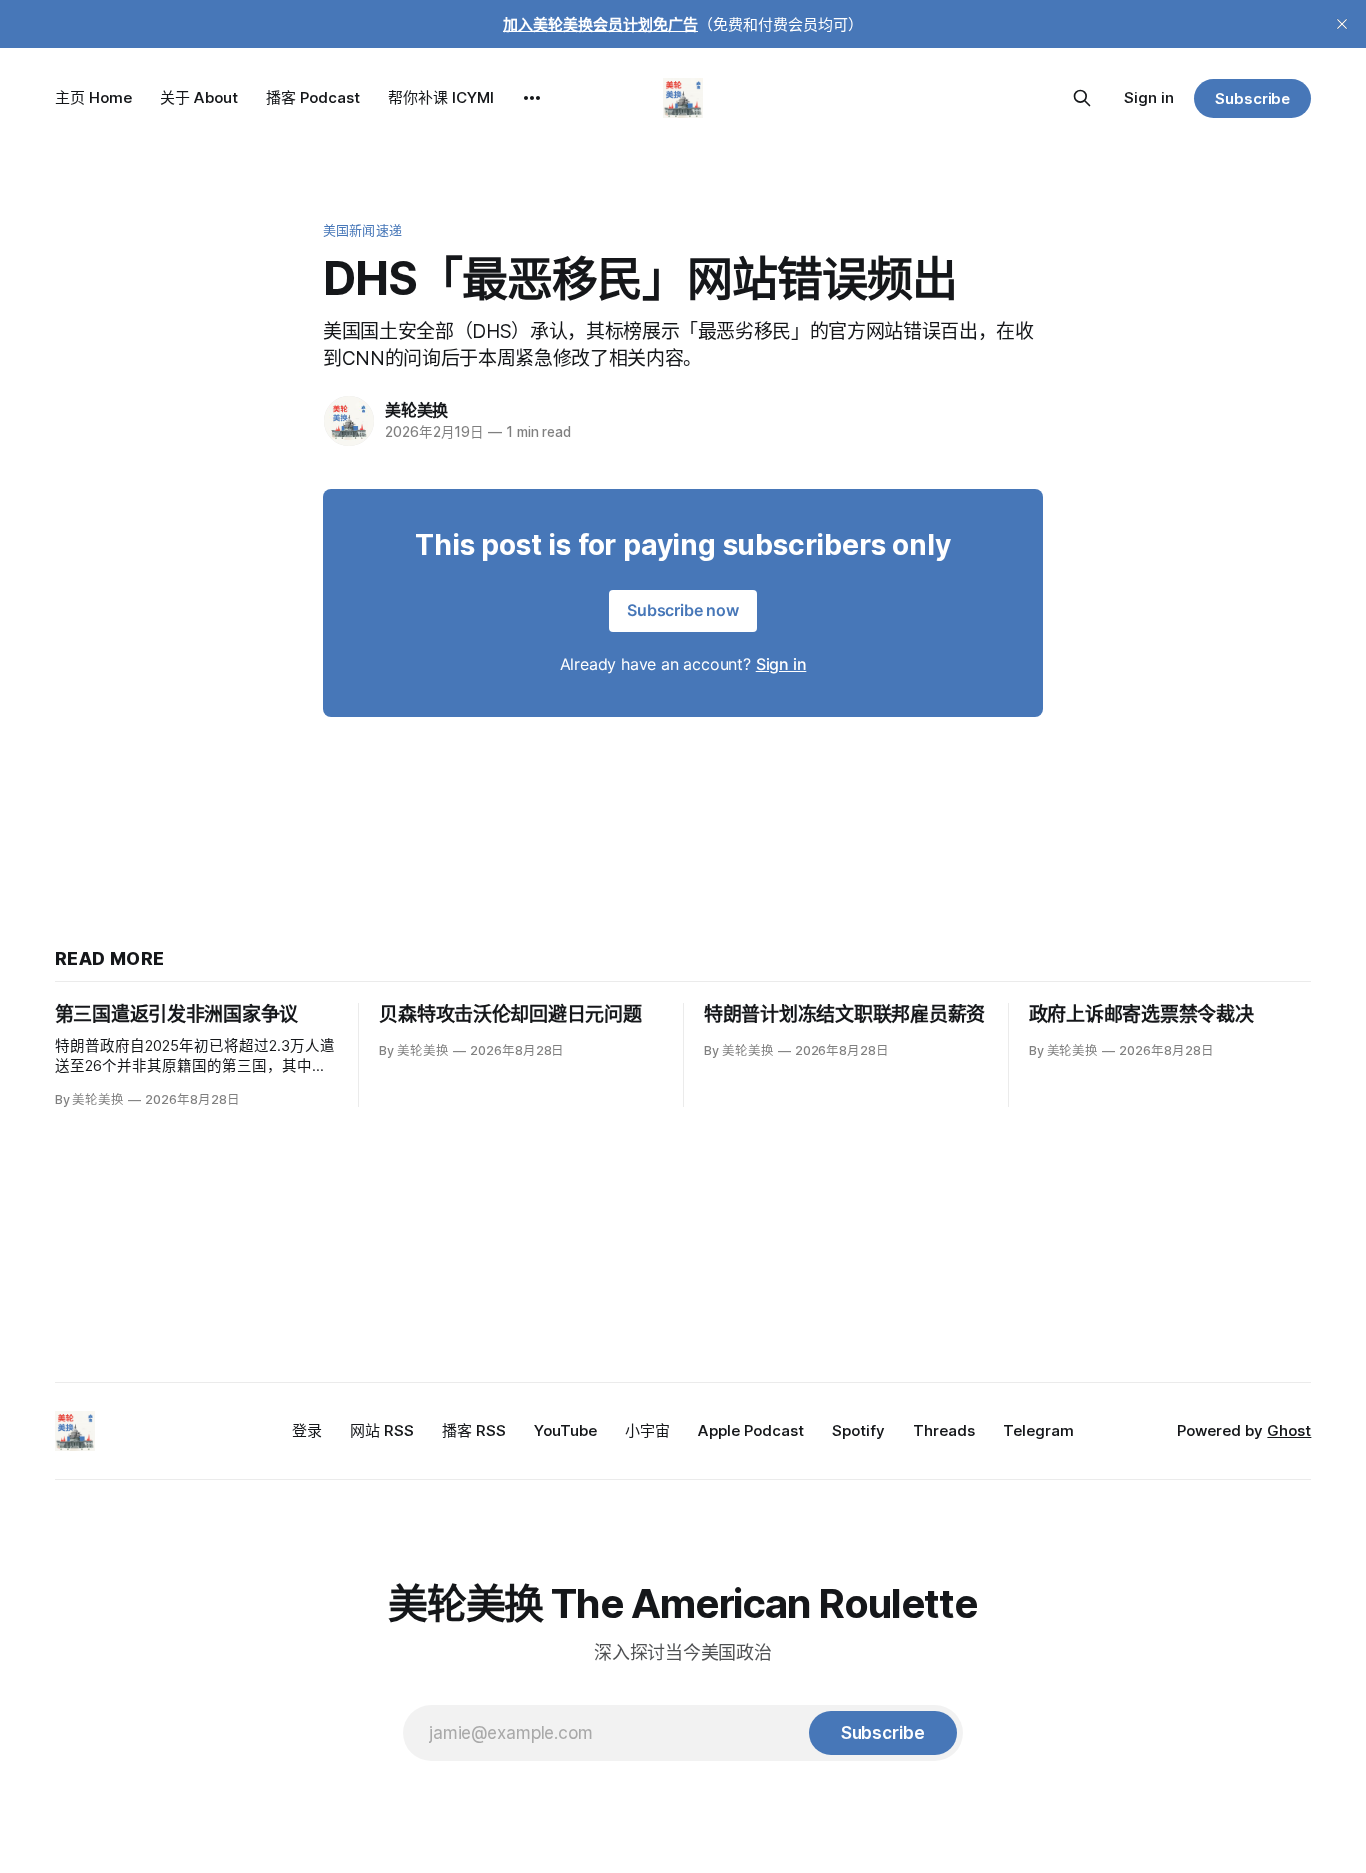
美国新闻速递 (362, 230)
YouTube (565, 1430)
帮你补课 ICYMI (441, 97)
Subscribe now (683, 610)
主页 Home (93, 97)
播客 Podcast (313, 97)
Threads (944, 1430)
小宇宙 (647, 1430)
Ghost (1289, 1430)
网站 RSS (382, 1430)
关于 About (199, 97)
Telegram (1038, 1430)
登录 (307, 1430)
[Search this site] (1082, 98)
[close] (1342, 24)
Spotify (858, 1430)
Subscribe (1252, 98)
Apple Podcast (751, 1430)
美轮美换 (416, 410)
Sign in (1149, 97)
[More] (532, 98)
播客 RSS (474, 1430)
